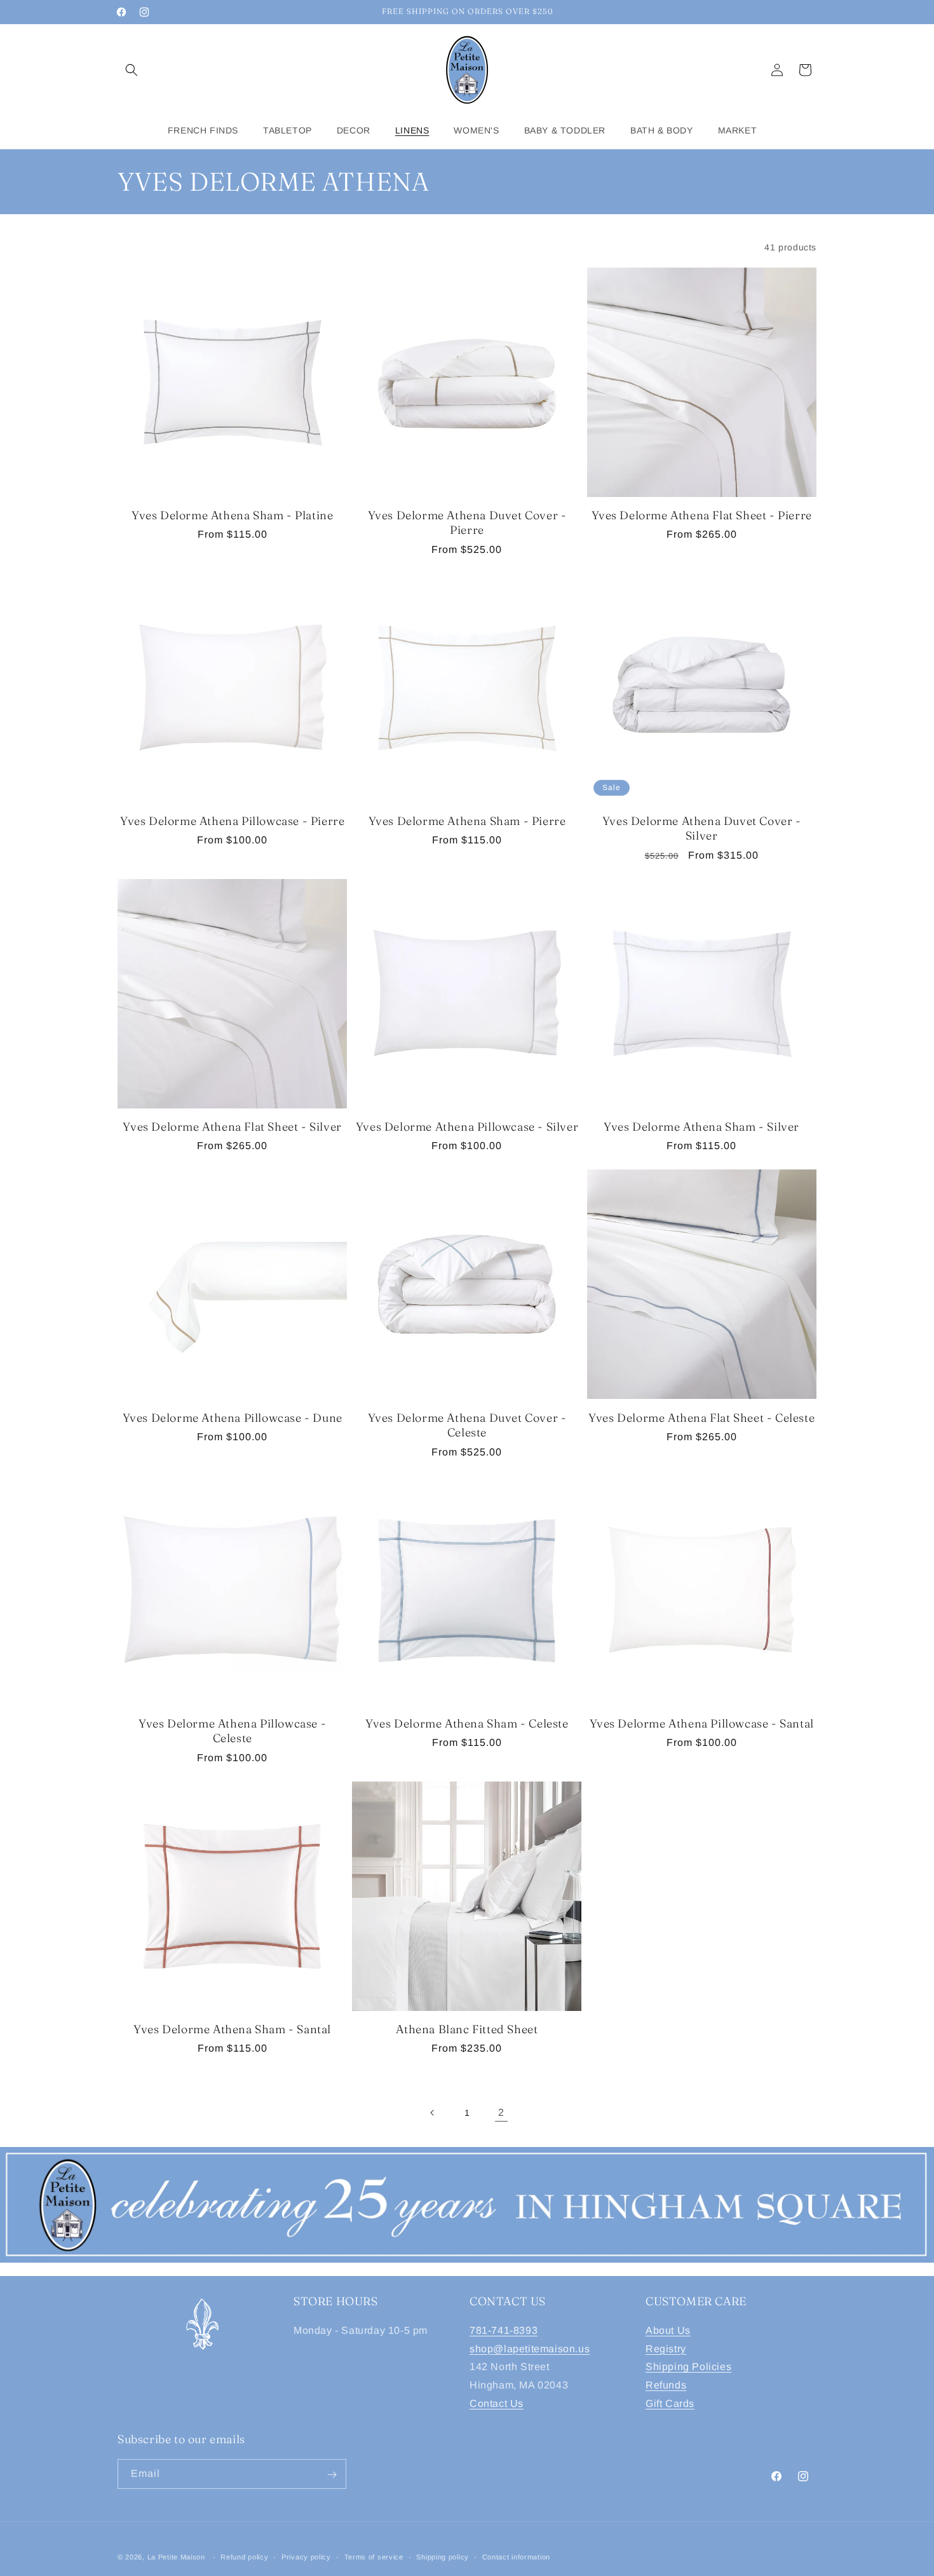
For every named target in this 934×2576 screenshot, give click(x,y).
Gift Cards (670, 2403)
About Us (668, 2330)
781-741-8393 (504, 2330)
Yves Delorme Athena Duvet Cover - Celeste (467, 1425)
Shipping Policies (688, 2367)
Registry (666, 2348)
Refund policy (244, 2556)
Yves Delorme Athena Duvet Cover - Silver (702, 828)
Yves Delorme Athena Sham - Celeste (467, 1723)
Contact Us (497, 2403)
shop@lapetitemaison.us (530, 2348)
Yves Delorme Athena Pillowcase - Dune (233, 1418)
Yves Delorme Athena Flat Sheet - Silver (232, 1127)
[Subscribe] (332, 2475)
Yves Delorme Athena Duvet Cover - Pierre (467, 522)
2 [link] (501, 2112)
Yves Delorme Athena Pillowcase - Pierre (232, 821)
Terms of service (374, 2556)
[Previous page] (433, 2113)
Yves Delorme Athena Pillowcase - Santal (702, 1723)
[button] (132, 70)
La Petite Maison (176, 2557)
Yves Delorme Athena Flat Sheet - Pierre (702, 515)
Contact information (516, 2556)
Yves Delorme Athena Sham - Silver (701, 1127)
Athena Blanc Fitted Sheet (467, 2029)
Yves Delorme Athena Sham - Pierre (467, 821)
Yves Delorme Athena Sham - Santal (232, 2029)
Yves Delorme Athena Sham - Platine (232, 515)
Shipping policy (443, 2556)
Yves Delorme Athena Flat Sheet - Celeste (701, 1418)
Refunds (666, 2385)
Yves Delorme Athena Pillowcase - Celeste (232, 1731)
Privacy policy (306, 2556)
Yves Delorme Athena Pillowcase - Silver (467, 1127)
